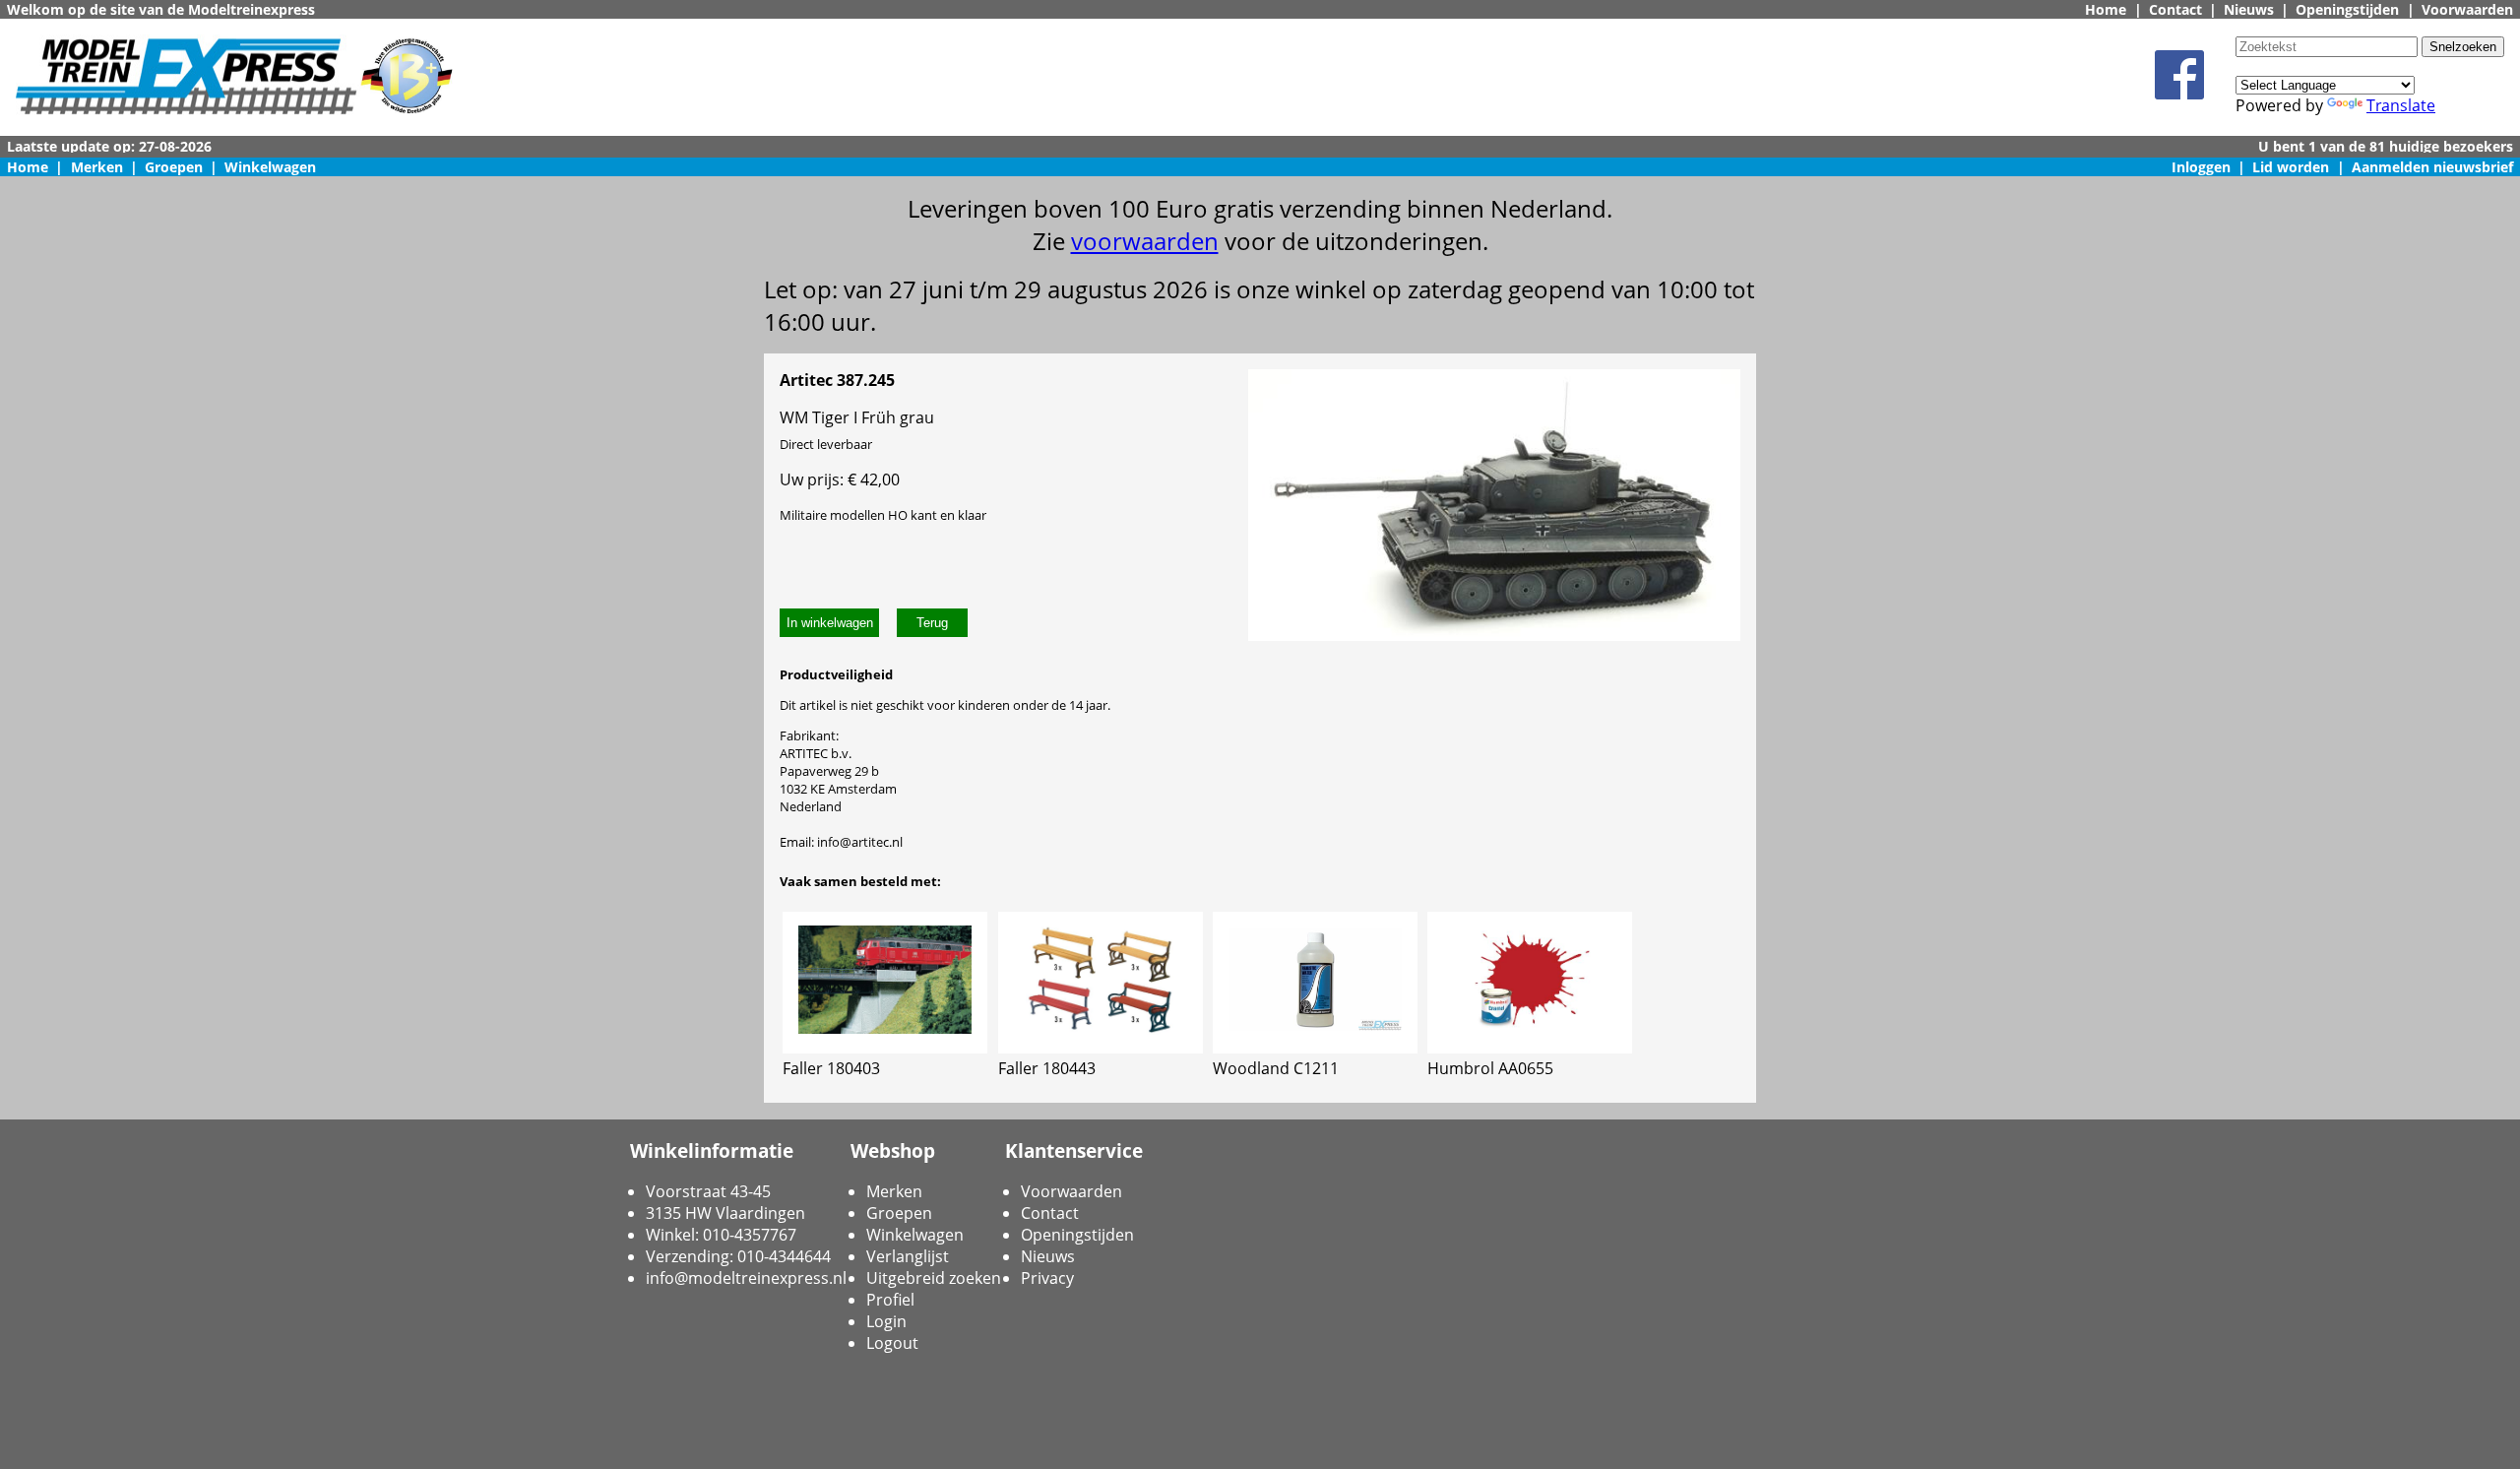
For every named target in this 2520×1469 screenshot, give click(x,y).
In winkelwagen (830, 623)
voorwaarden (1145, 241)
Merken (97, 167)
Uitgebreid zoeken (934, 1278)
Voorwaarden (2467, 9)
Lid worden (2291, 167)
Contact (2175, 9)
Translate (2401, 105)
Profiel (890, 1300)
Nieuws (2249, 9)
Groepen (174, 167)
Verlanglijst (908, 1256)
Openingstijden (2347, 9)
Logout (892, 1343)
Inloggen (2201, 167)
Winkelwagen (270, 167)
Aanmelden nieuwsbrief (2432, 167)
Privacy (1047, 1278)
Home (2106, 9)
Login (886, 1321)
